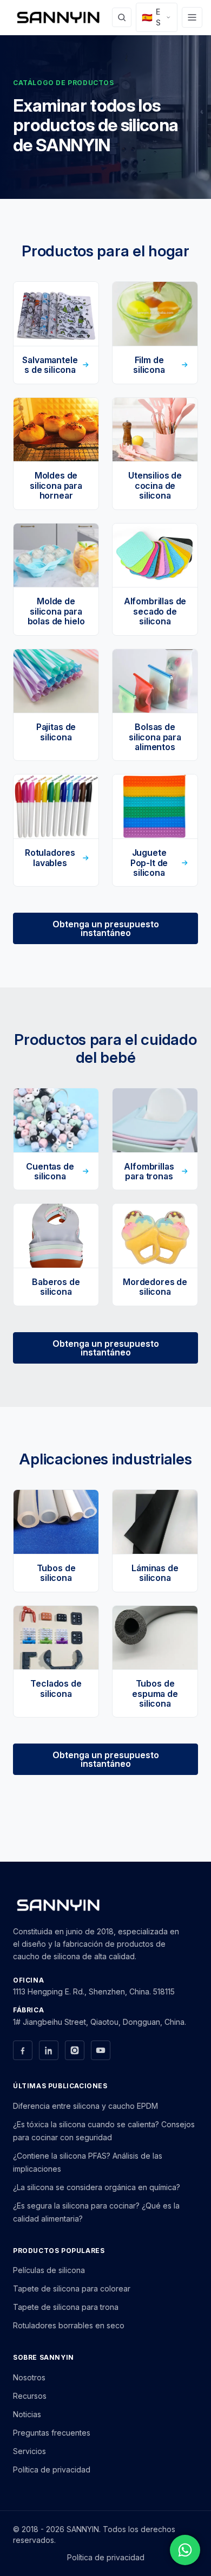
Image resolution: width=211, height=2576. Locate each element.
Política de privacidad (52, 2470)
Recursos (30, 2396)
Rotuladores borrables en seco (69, 2325)
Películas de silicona (49, 2270)
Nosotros (29, 2377)
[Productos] (192, 17)
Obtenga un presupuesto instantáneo (106, 928)
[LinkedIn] (49, 2050)
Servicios (29, 2451)
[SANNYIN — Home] (58, 17)
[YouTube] (101, 2050)
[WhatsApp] (185, 2550)
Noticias (27, 2414)
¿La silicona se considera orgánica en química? (97, 2187)
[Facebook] (23, 2050)
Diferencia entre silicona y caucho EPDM (85, 2106)
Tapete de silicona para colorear (72, 2288)
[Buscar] (122, 17)
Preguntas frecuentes (52, 2433)
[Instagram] (75, 2050)
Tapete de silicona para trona (66, 2307)
